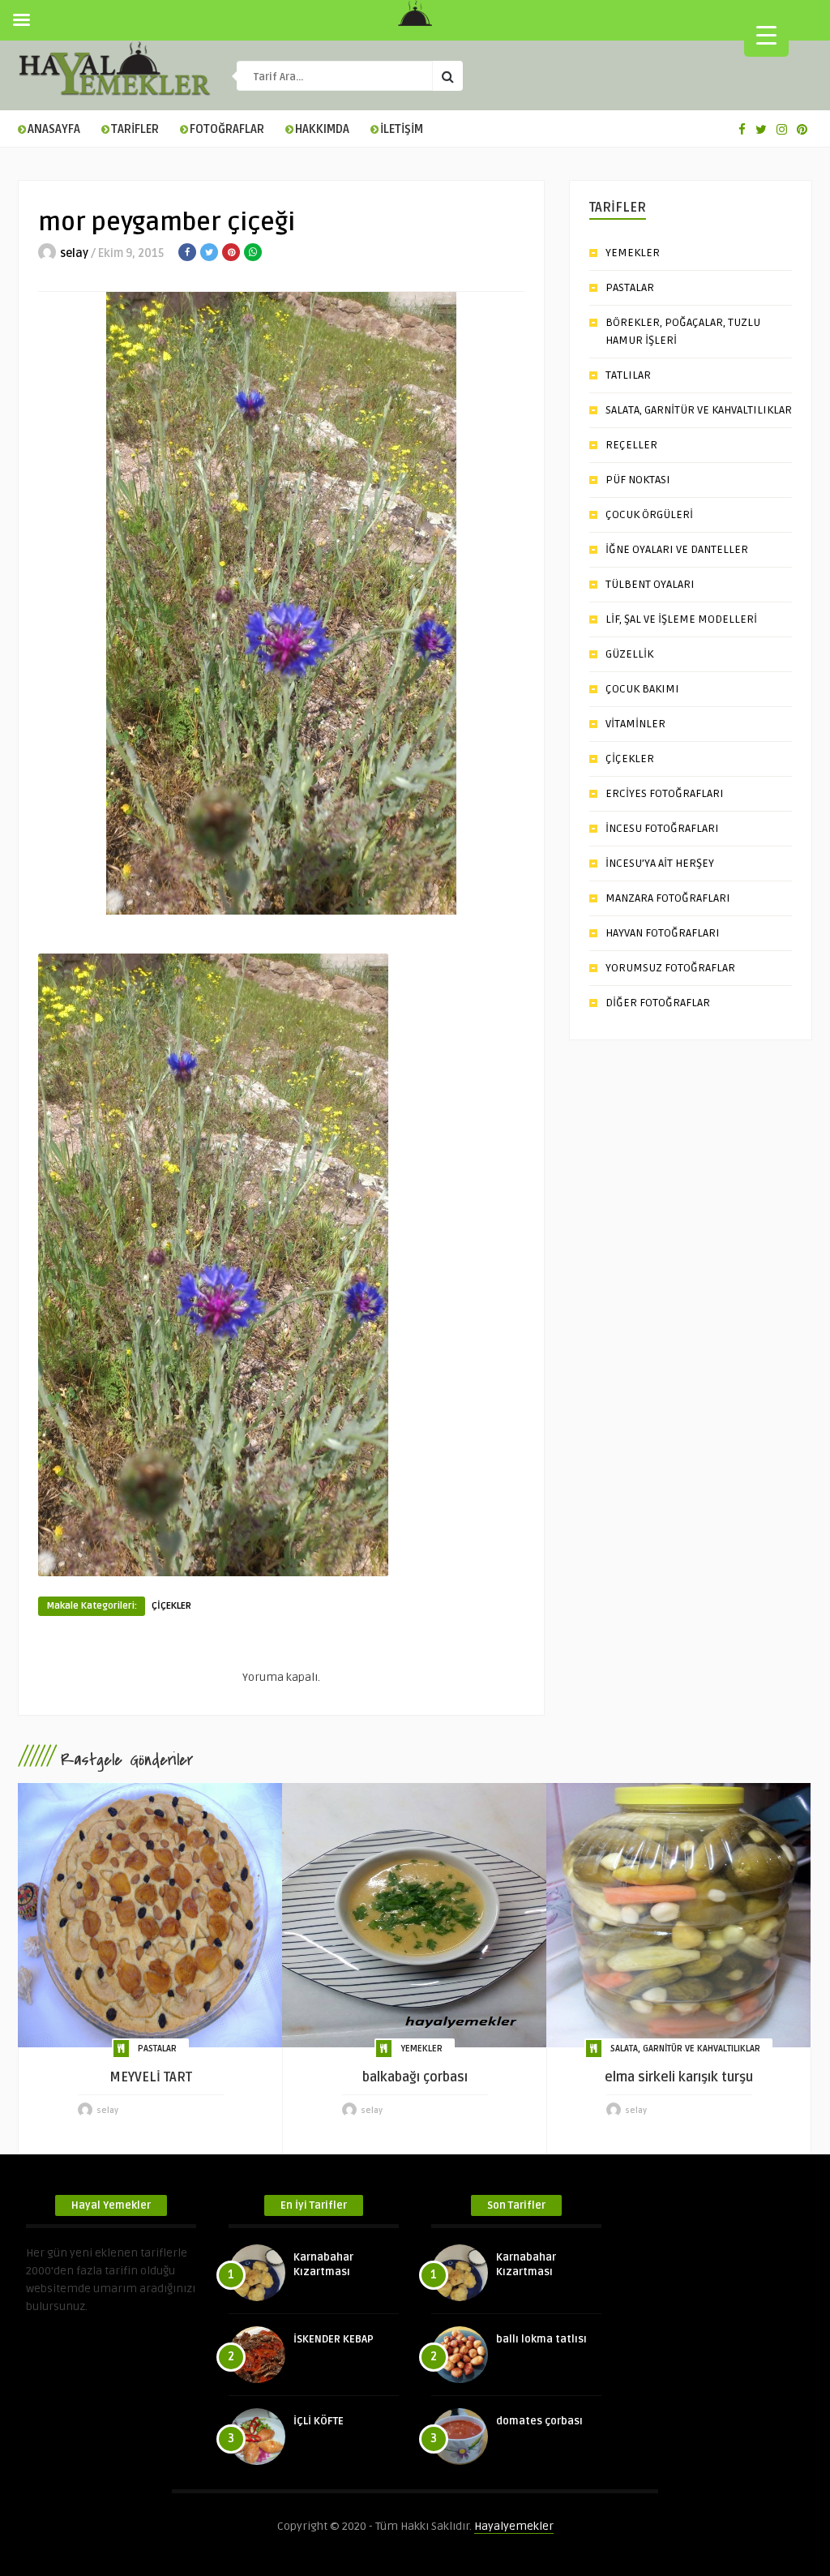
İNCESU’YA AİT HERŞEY (660, 863)
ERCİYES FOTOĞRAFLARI (665, 793)
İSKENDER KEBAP (334, 2339)
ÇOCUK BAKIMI (642, 689)
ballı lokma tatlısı (541, 2339)
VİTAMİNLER (635, 724)
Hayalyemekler (514, 2526)
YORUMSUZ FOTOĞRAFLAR (670, 968)
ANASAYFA (54, 129)
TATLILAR (628, 375)
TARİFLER (135, 129)
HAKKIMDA (322, 129)
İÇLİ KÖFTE (319, 2421)
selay (74, 253)
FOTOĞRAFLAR (227, 129)
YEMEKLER (633, 253)
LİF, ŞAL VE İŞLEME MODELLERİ (681, 619)
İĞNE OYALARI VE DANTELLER (677, 549)
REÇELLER (631, 445)
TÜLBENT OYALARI (650, 584)
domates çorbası (539, 2421)
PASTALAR (630, 287)
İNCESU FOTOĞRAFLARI (662, 828)
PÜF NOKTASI (638, 480)
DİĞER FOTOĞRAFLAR (658, 1003)
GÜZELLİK (629, 654)
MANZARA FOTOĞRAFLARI (668, 898)
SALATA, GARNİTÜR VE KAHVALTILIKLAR (699, 410)
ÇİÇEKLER (171, 1606)
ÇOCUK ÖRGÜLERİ (649, 514)
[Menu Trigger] (766, 34)
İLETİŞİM (402, 129)
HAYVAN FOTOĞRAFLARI (663, 933)
